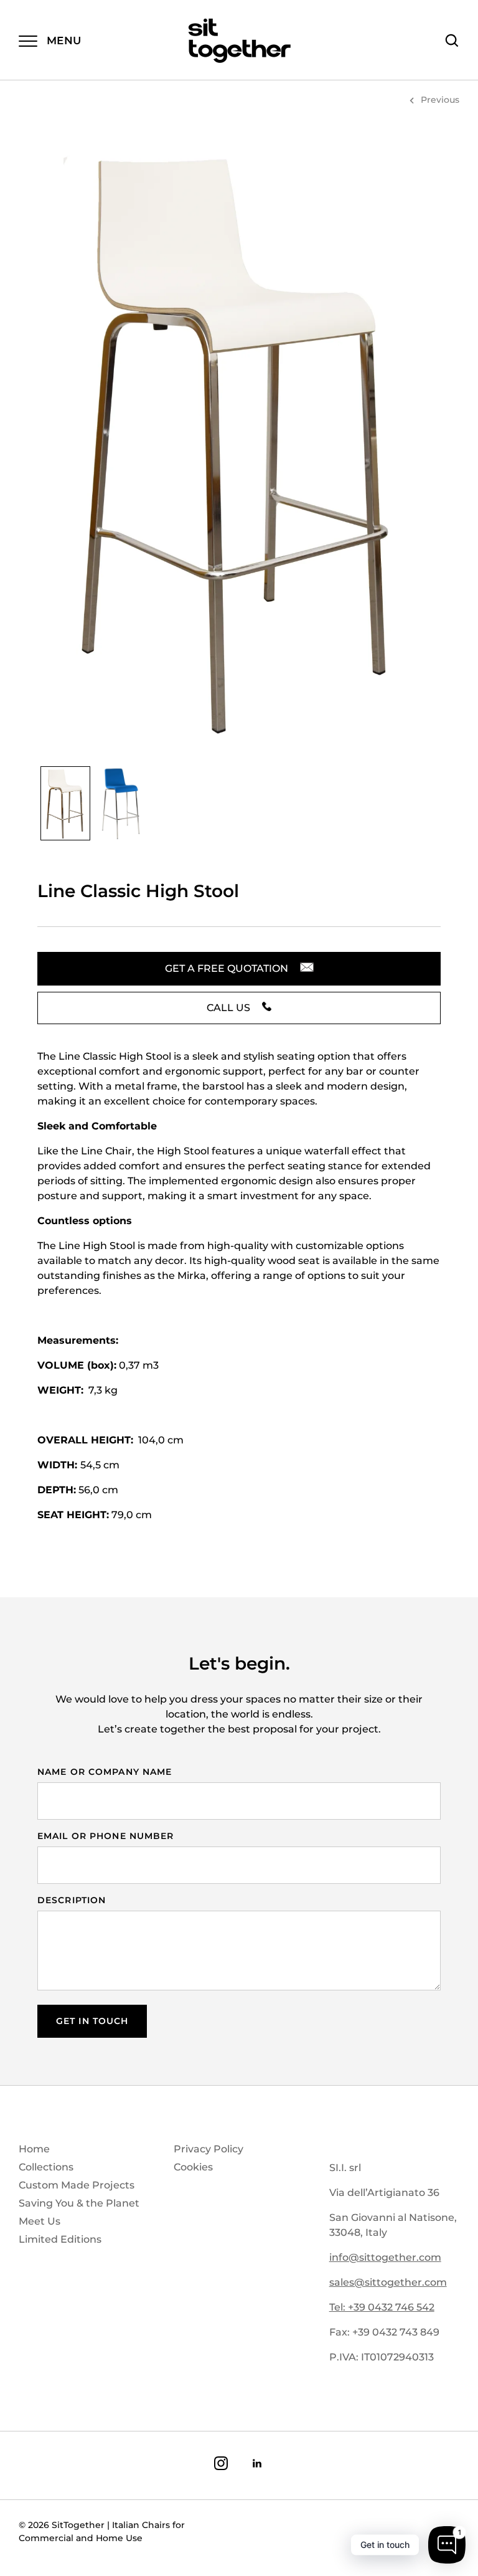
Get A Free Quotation (228, 968)
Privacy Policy (209, 2149)
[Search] (452, 40)
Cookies (193, 2167)
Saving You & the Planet (79, 2203)
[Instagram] (221, 2465)
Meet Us (40, 2221)
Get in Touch (92, 2021)
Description (72, 1900)
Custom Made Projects (77, 2185)
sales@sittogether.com (388, 2282)
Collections (46, 2167)
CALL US (230, 1008)
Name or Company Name (105, 1772)
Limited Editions (60, 2239)
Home (34, 2149)
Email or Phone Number (106, 1836)
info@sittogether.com (385, 2257)
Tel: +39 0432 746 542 (382, 2307)
